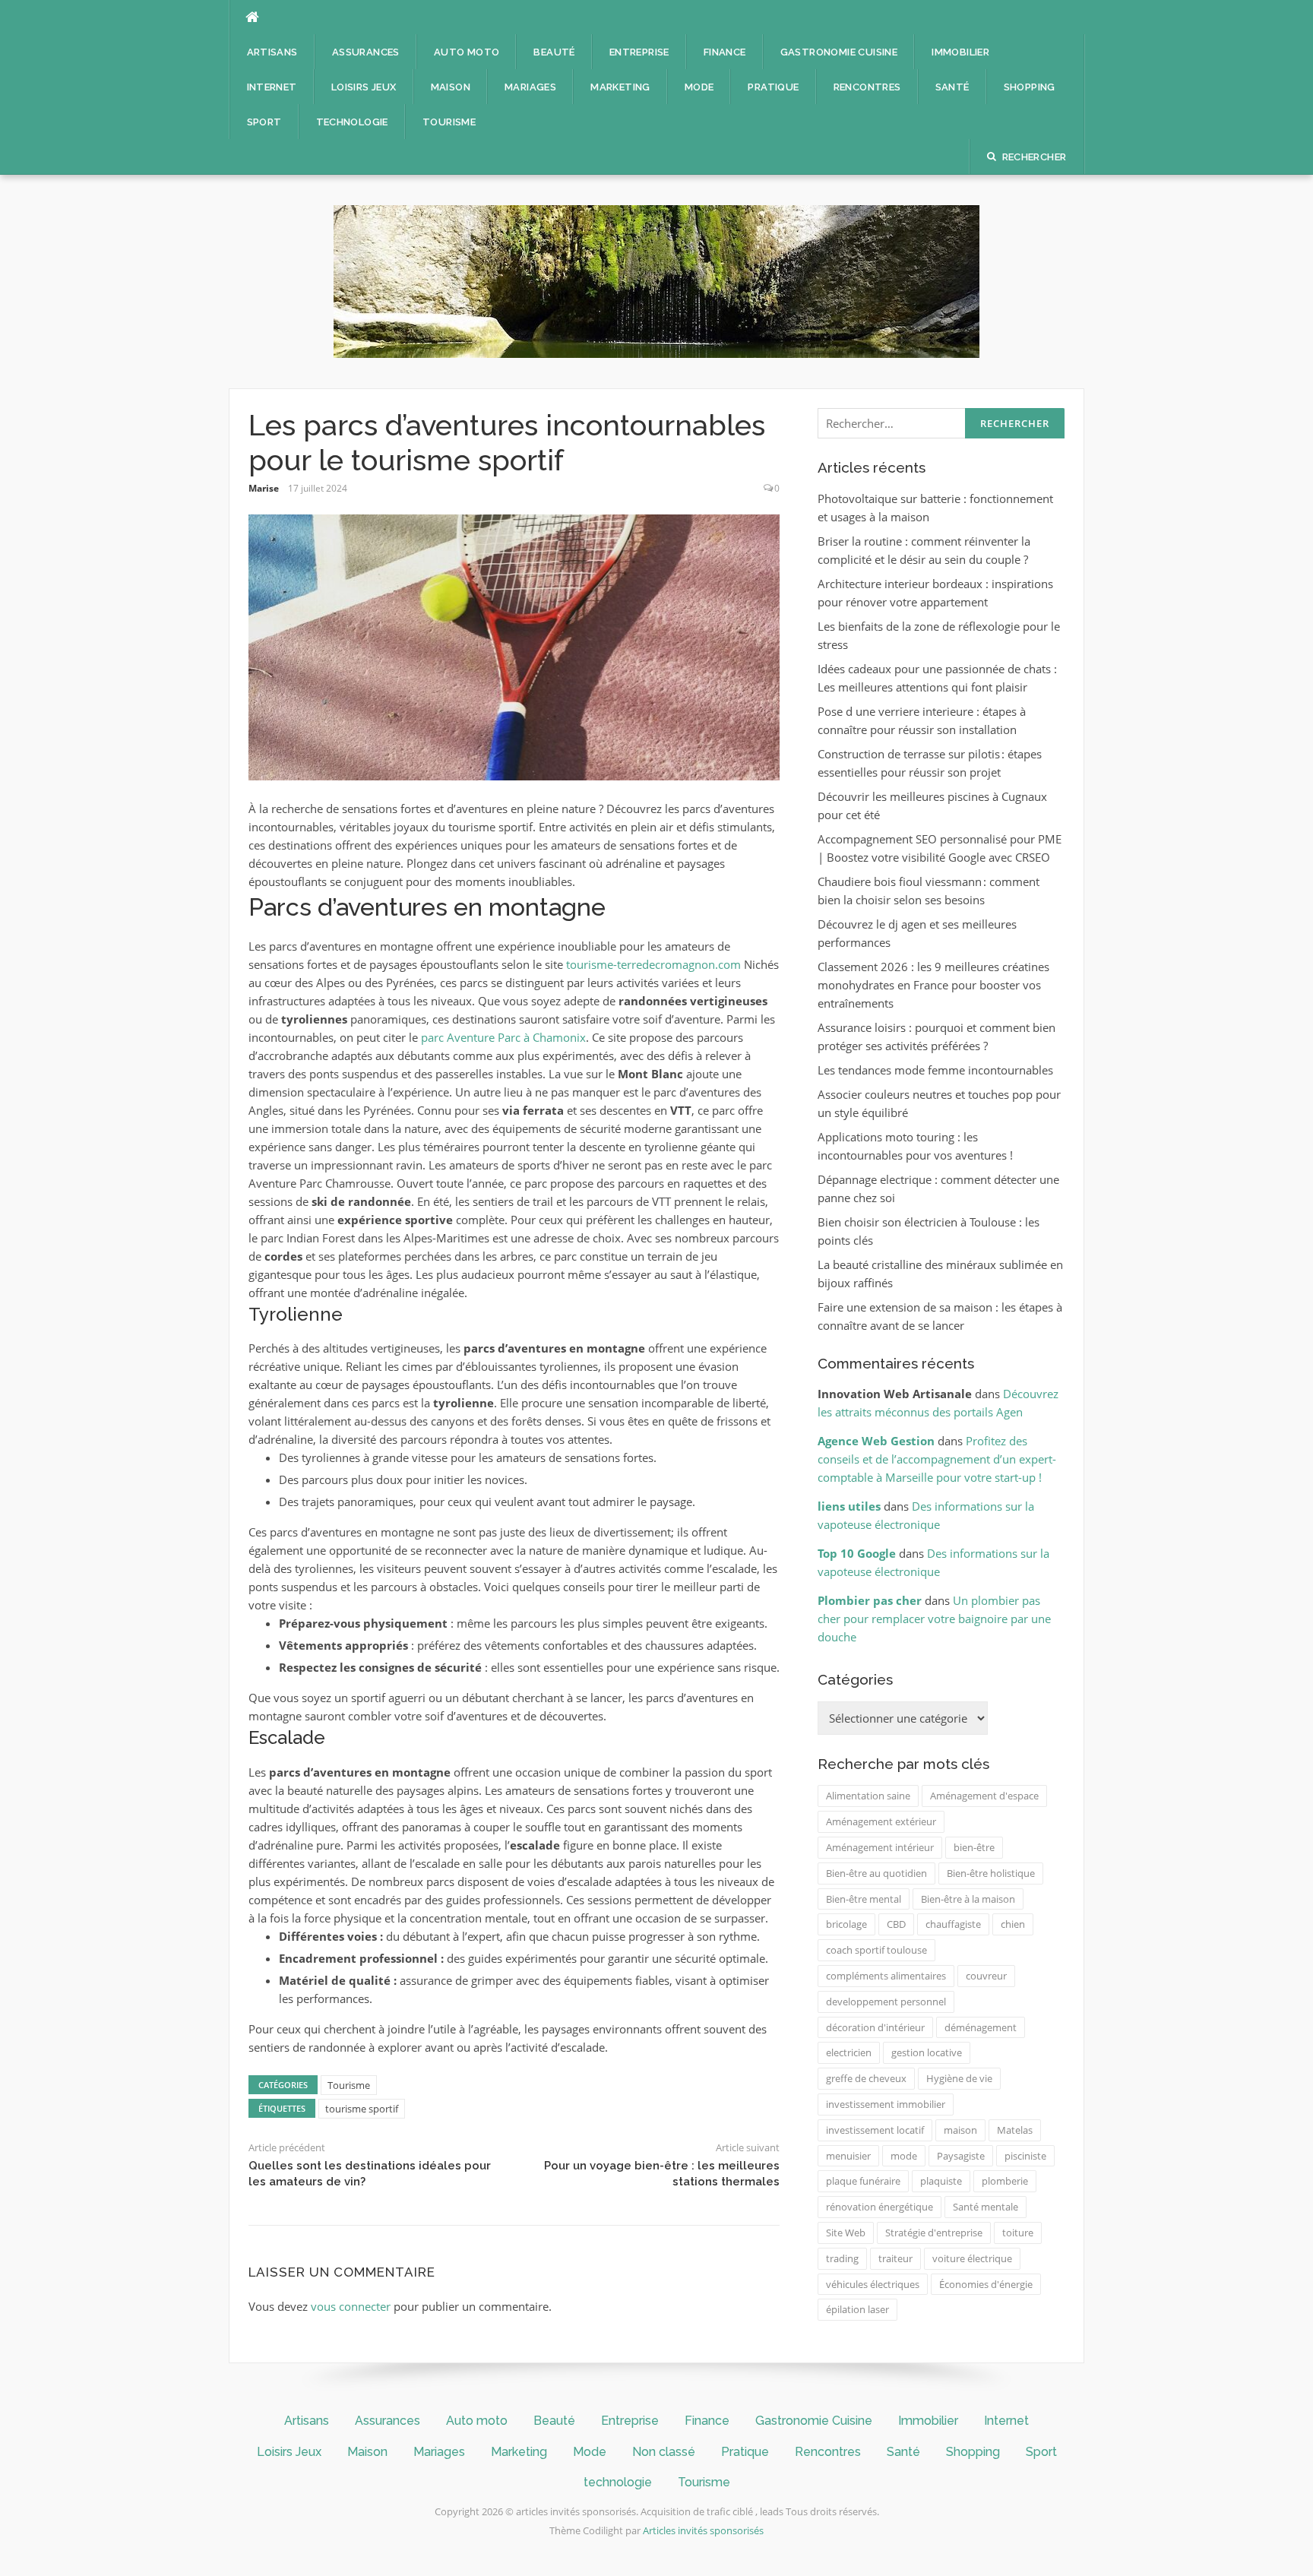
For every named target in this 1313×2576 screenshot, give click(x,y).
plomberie (1005, 2181)
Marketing (620, 87)
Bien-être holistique (991, 1873)
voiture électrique (972, 2258)
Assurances (366, 52)
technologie (352, 122)
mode (904, 2156)
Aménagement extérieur (881, 1821)
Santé (952, 87)
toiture (1018, 2233)
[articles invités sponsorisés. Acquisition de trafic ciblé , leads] (656, 280)
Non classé (664, 2452)
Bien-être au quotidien (876, 1873)
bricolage (846, 1924)
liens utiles (849, 1506)
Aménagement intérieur (880, 1847)
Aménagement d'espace (984, 1796)
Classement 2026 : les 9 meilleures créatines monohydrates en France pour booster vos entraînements (933, 985)
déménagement (981, 2027)
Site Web (846, 2233)
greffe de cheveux (866, 2078)
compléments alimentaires (886, 1976)
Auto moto (467, 52)
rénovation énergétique (880, 2207)
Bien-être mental (864, 1899)
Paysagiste (961, 2156)
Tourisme (449, 122)
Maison (451, 87)
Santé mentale (986, 2207)
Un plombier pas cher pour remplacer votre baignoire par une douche (934, 1619)
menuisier (848, 2156)
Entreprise (639, 52)
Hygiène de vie (959, 2078)
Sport (264, 122)
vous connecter (351, 2306)
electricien (849, 2052)
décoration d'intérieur (875, 2027)
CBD (896, 1924)
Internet (272, 87)
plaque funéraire (863, 2181)
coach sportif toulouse (876, 1950)
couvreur (986, 1976)
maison (960, 2130)
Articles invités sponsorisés (703, 2530)
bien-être (974, 1847)
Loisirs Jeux (364, 87)
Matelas (1015, 2130)
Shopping (1030, 87)
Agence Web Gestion (876, 1441)
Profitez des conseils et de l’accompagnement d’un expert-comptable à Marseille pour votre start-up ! (937, 1459)
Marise (264, 488)
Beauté (554, 52)
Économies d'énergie (986, 2284)
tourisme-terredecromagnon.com (653, 964)
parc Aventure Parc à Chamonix (503, 1037)
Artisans (272, 52)
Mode (699, 87)
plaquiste (941, 2181)
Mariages (530, 87)
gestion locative (927, 2052)
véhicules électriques (873, 2284)
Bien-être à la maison (968, 1899)
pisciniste (1025, 2156)
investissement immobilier (886, 2104)
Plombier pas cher (870, 1600)
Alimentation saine (868, 1796)
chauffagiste (953, 1924)
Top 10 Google (857, 1553)
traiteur (895, 2258)
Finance (725, 52)
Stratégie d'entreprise (934, 2233)
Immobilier (960, 52)
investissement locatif (875, 2130)
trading (842, 2258)
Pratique (773, 87)
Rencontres (867, 87)
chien (1013, 1924)
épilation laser (857, 2309)
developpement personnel (886, 2002)
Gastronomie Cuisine (839, 52)
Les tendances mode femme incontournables (935, 1070)
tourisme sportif (362, 2109)
